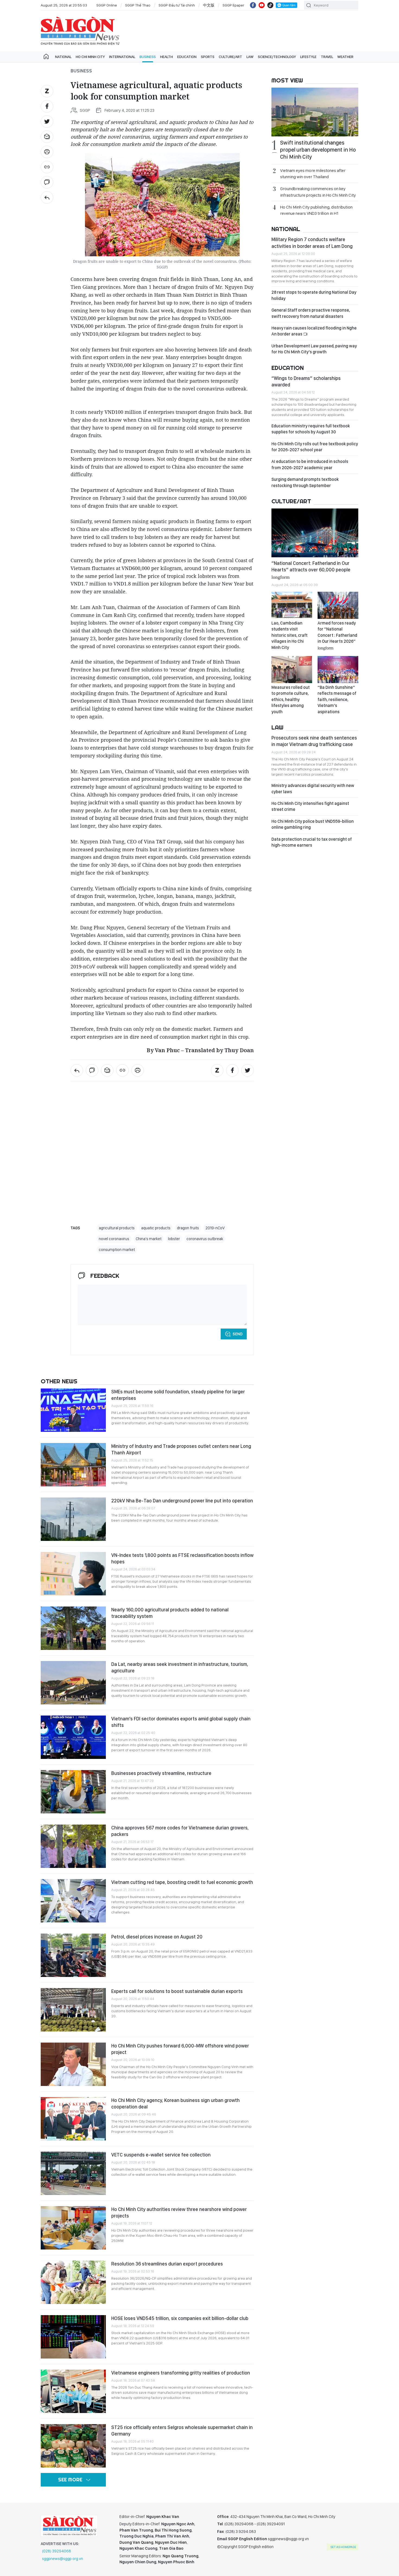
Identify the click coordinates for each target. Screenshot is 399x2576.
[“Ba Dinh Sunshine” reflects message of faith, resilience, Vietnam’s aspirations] (338, 670)
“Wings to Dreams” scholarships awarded (306, 381)
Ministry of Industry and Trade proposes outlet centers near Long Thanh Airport (181, 1449)
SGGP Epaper (233, 5)
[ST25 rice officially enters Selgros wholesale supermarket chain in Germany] (73, 2446)
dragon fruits (188, 1228)
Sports (208, 57)
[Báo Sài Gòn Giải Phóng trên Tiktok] (270, 5)
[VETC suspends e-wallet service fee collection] (73, 2173)
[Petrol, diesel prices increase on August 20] (73, 1955)
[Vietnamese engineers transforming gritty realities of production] (73, 2391)
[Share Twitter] (47, 121)
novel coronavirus (114, 1239)
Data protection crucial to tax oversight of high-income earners (312, 842)
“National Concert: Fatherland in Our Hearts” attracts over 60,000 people (311, 570)
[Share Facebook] (47, 106)
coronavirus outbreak (205, 1239)
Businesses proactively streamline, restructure (161, 1773)
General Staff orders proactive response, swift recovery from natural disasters (311, 313)
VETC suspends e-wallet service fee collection (161, 2155)
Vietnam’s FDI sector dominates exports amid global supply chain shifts (181, 1722)
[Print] (47, 152)
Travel (327, 57)
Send (238, 1334)
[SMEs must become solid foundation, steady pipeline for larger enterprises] (73, 1410)
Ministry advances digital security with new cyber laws (313, 788)
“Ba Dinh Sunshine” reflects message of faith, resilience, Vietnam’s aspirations (337, 700)
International (122, 57)
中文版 (209, 5)
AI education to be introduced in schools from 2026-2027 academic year (310, 464)
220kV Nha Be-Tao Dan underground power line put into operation (182, 1501)
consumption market (117, 1250)
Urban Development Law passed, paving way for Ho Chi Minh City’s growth (314, 349)
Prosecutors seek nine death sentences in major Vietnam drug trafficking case (314, 741)
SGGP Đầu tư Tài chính (177, 5)
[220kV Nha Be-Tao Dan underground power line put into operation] (73, 1519)
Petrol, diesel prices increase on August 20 (157, 1937)
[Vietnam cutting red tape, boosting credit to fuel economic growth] (73, 1901)
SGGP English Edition (80, 31)
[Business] (47, 197)
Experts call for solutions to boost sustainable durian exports (177, 1991)
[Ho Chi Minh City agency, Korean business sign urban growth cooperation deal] (73, 2119)
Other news (59, 1381)
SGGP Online (107, 5)
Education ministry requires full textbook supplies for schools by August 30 (311, 429)
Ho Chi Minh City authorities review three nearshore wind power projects (179, 2212)
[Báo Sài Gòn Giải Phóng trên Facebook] (253, 5)
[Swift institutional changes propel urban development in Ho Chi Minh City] (315, 112)
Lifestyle (308, 57)
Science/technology (277, 57)
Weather (345, 57)
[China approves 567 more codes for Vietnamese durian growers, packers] (73, 1846)
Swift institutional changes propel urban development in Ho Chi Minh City (318, 150)
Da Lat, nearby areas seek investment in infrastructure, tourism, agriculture (180, 1667)
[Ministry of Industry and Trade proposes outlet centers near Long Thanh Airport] (73, 1465)
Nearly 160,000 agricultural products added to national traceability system (170, 1613)
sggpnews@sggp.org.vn (63, 2559)
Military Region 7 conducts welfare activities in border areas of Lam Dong (312, 243)
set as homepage (343, 2547)
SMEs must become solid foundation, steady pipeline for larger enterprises (178, 1395)
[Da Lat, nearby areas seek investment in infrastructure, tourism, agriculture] (73, 1683)
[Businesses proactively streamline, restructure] (73, 1792)
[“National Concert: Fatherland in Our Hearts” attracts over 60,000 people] (315, 533)
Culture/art (230, 57)
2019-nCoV (215, 1228)
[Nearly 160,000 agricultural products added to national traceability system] (73, 1628)
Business (148, 57)
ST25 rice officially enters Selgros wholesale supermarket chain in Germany (182, 2431)
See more (70, 2480)
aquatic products (156, 1228)
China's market (149, 1239)
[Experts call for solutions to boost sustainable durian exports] (73, 2010)
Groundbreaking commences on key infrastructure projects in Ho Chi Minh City (318, 192)
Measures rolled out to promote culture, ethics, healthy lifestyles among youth (291, 700)
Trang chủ (46, 57)
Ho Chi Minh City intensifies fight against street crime (310, 806)
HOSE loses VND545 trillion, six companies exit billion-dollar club (180, 2318)
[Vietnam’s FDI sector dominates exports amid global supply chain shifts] (73, 1737)
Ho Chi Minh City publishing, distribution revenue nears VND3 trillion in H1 (316, 210)
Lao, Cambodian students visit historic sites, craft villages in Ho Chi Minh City (289, 635)
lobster (174, 1239)
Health (167, 57)
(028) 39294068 (57, 2551)
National (63, 57)
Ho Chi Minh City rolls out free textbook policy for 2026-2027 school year (315, 447)
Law (250, 57)
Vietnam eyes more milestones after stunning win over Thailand (313, 174)
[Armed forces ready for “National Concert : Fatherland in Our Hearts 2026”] (338, 605)
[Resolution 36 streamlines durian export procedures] (73, 2282)
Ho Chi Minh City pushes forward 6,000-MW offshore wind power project (180, 2049)
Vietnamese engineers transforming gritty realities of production (181, 2373)
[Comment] (47, 182)
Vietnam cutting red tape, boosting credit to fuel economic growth (182, 1882)
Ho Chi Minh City (90, 57)
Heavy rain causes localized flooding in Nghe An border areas (314, 331)
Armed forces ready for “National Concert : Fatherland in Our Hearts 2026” (337, 635)
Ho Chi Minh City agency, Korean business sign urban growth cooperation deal (175, 2103)
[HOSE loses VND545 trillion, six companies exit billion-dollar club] (73, 2337)
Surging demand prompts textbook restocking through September (305, 482)
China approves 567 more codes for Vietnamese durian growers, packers (180, 1831)
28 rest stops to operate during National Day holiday (314, 295)
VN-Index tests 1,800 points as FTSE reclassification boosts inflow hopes (182, 1558)
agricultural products (117, 1228)
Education (187, 57)
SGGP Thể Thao (138, 5)
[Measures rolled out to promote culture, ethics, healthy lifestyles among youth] (292, 670)
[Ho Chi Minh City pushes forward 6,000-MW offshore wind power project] (73, 2064)
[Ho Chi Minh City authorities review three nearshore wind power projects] (73, 2228)
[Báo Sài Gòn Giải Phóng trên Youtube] (262, 5)
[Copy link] (47, 167)
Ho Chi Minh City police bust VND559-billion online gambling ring (313, 824)
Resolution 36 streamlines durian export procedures (167, 2264)
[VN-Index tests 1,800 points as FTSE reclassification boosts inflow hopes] (73, 1574)
